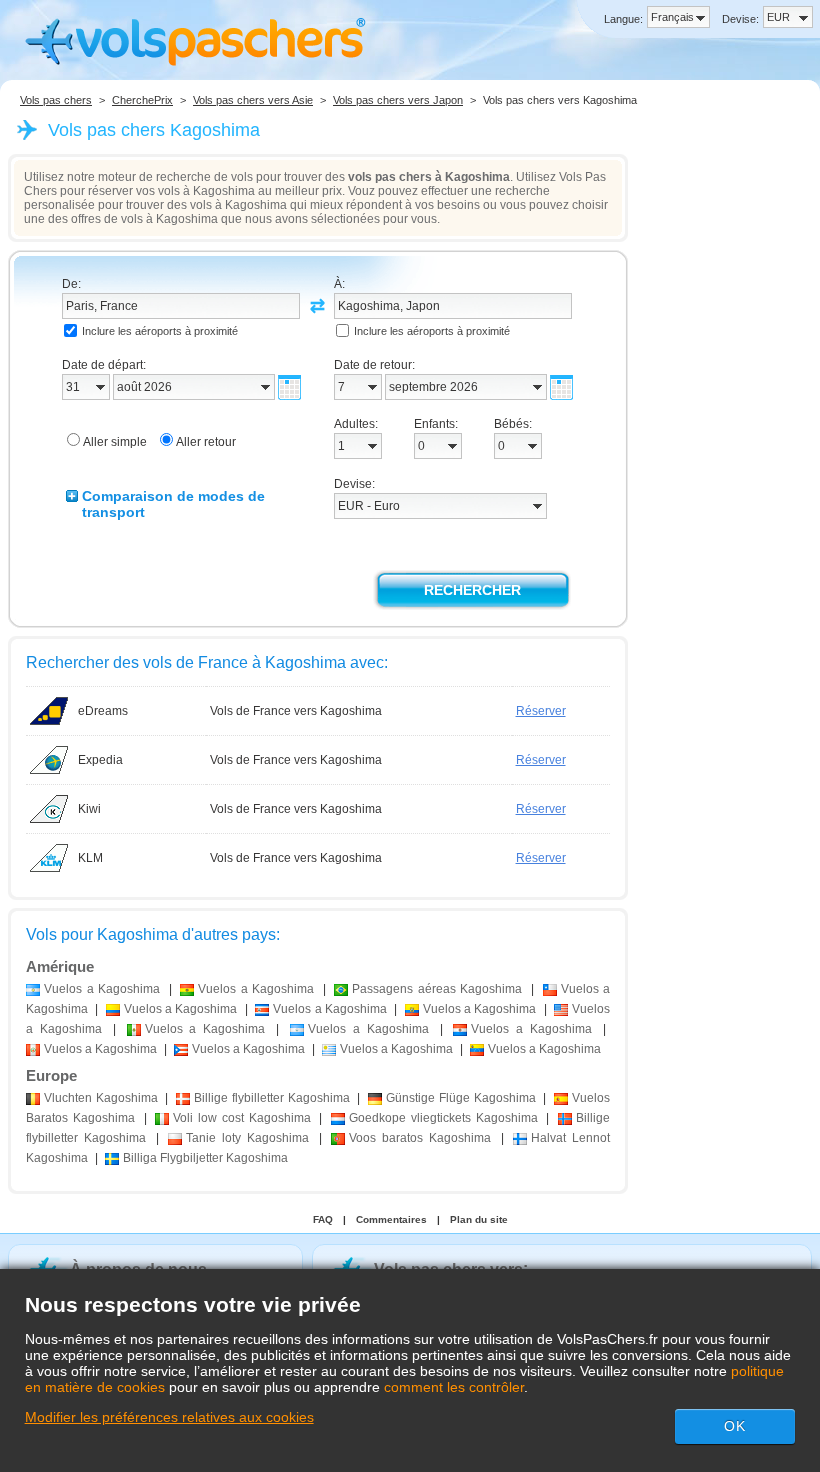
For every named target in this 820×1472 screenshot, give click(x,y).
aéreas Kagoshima (437, 989)
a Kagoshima (102, 989)
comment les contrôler (454, 1387)
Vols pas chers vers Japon (398, 100)
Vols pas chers (56, 100)
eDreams (103, 711)
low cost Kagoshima (241, 1118)
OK (735, 1426)
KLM (90, 858)
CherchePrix (142, 100)
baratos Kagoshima (420, 1138)
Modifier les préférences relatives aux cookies (169, 1417)
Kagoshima (101, 1098)
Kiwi (89, 809)
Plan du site (479, 1219)
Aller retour (206, 442)
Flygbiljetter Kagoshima (205, 1158)
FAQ (323, 1219)
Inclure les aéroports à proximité (160, 331)
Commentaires (391, 1219)
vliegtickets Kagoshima (443, 1118)
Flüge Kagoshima (460, 1098)
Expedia (100, 760)
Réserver (541, 711)
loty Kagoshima (247, 1138)
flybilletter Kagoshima (271, 1098)
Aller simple (115, 442)
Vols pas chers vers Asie (253, 100)
